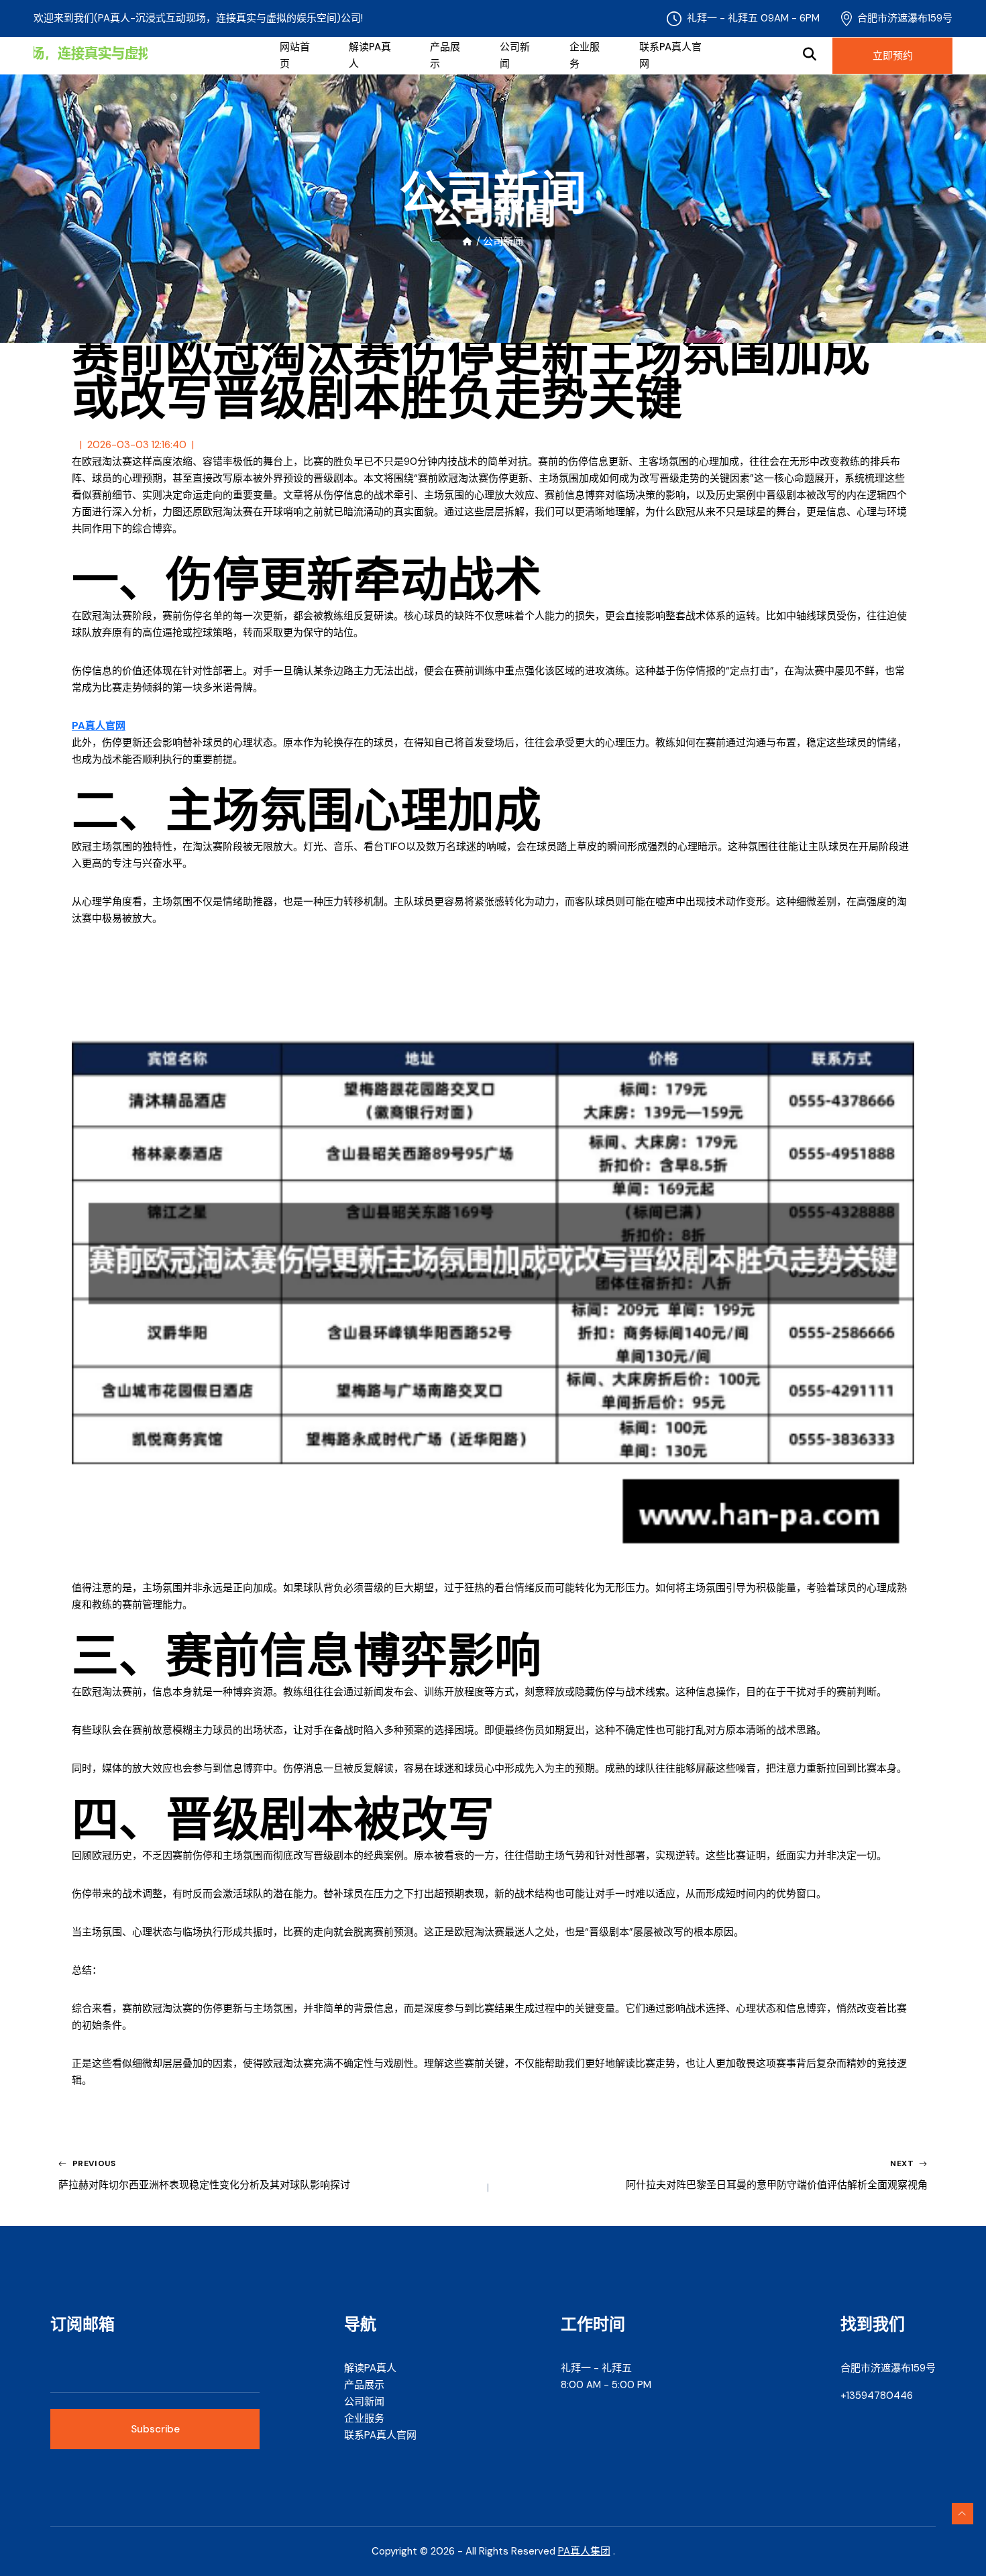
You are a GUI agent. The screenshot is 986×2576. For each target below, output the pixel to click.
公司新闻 (515, 55)
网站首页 (295, 55)
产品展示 (445, 55)
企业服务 (585, 55)
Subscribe (155, 2429)
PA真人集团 (584, 2551)
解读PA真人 (370, 55)
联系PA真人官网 (670, 55)
